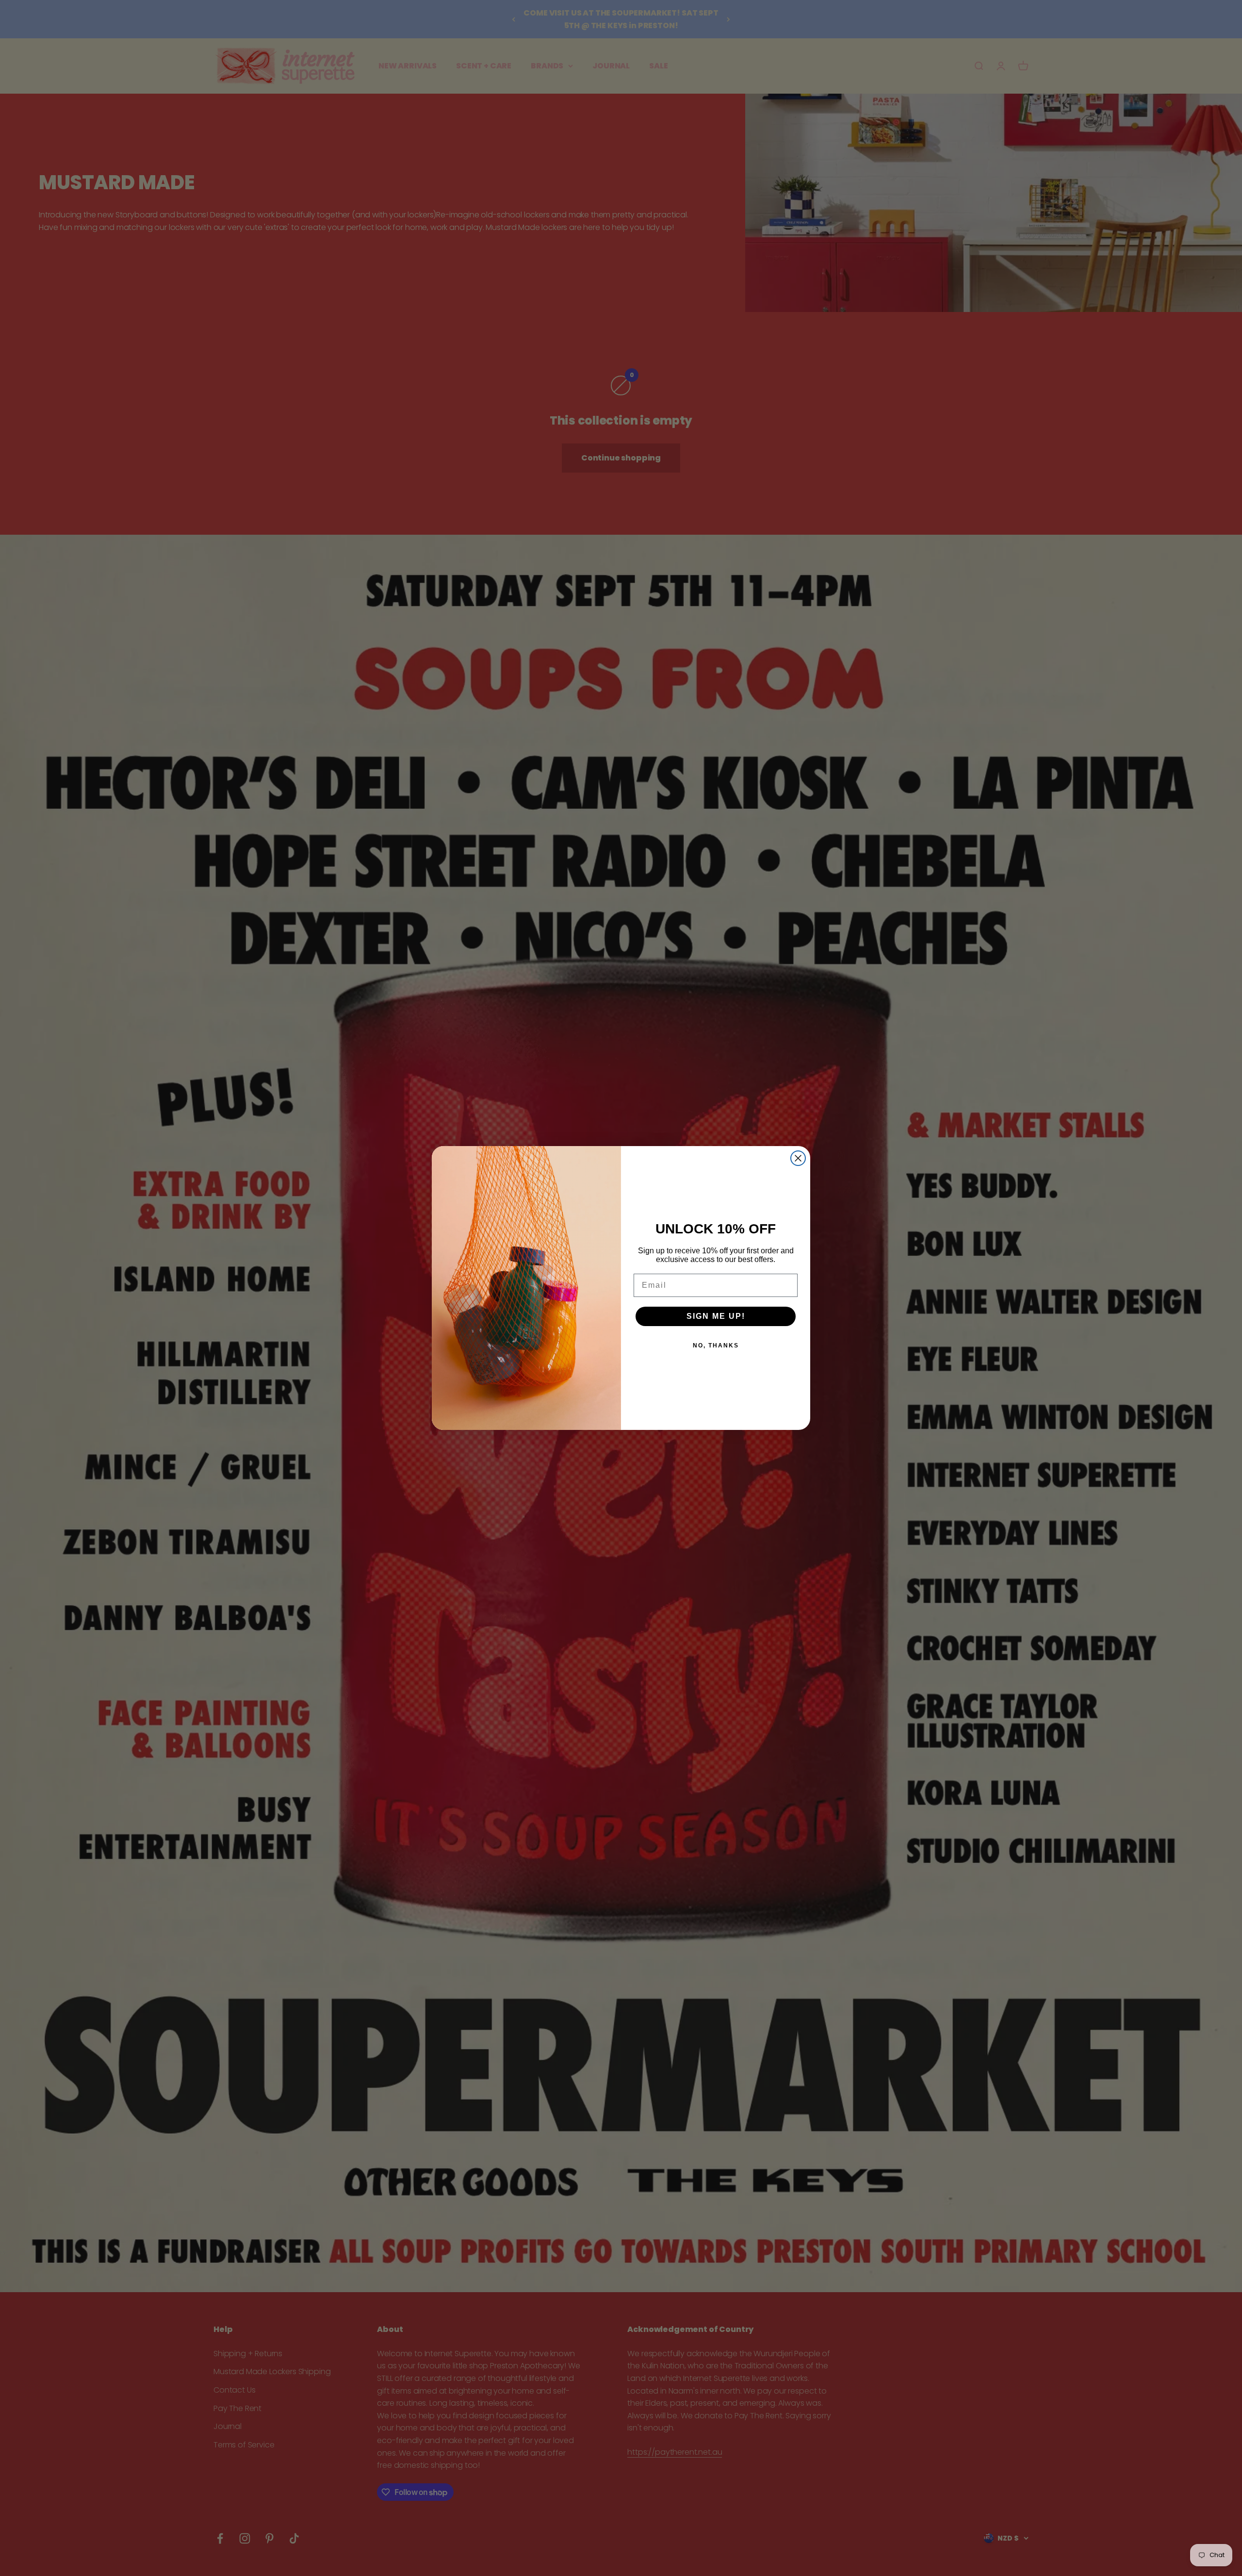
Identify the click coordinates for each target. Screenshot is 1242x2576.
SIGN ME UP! (716, 1316)
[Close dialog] (798, 1158)
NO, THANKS (716, 1345)
